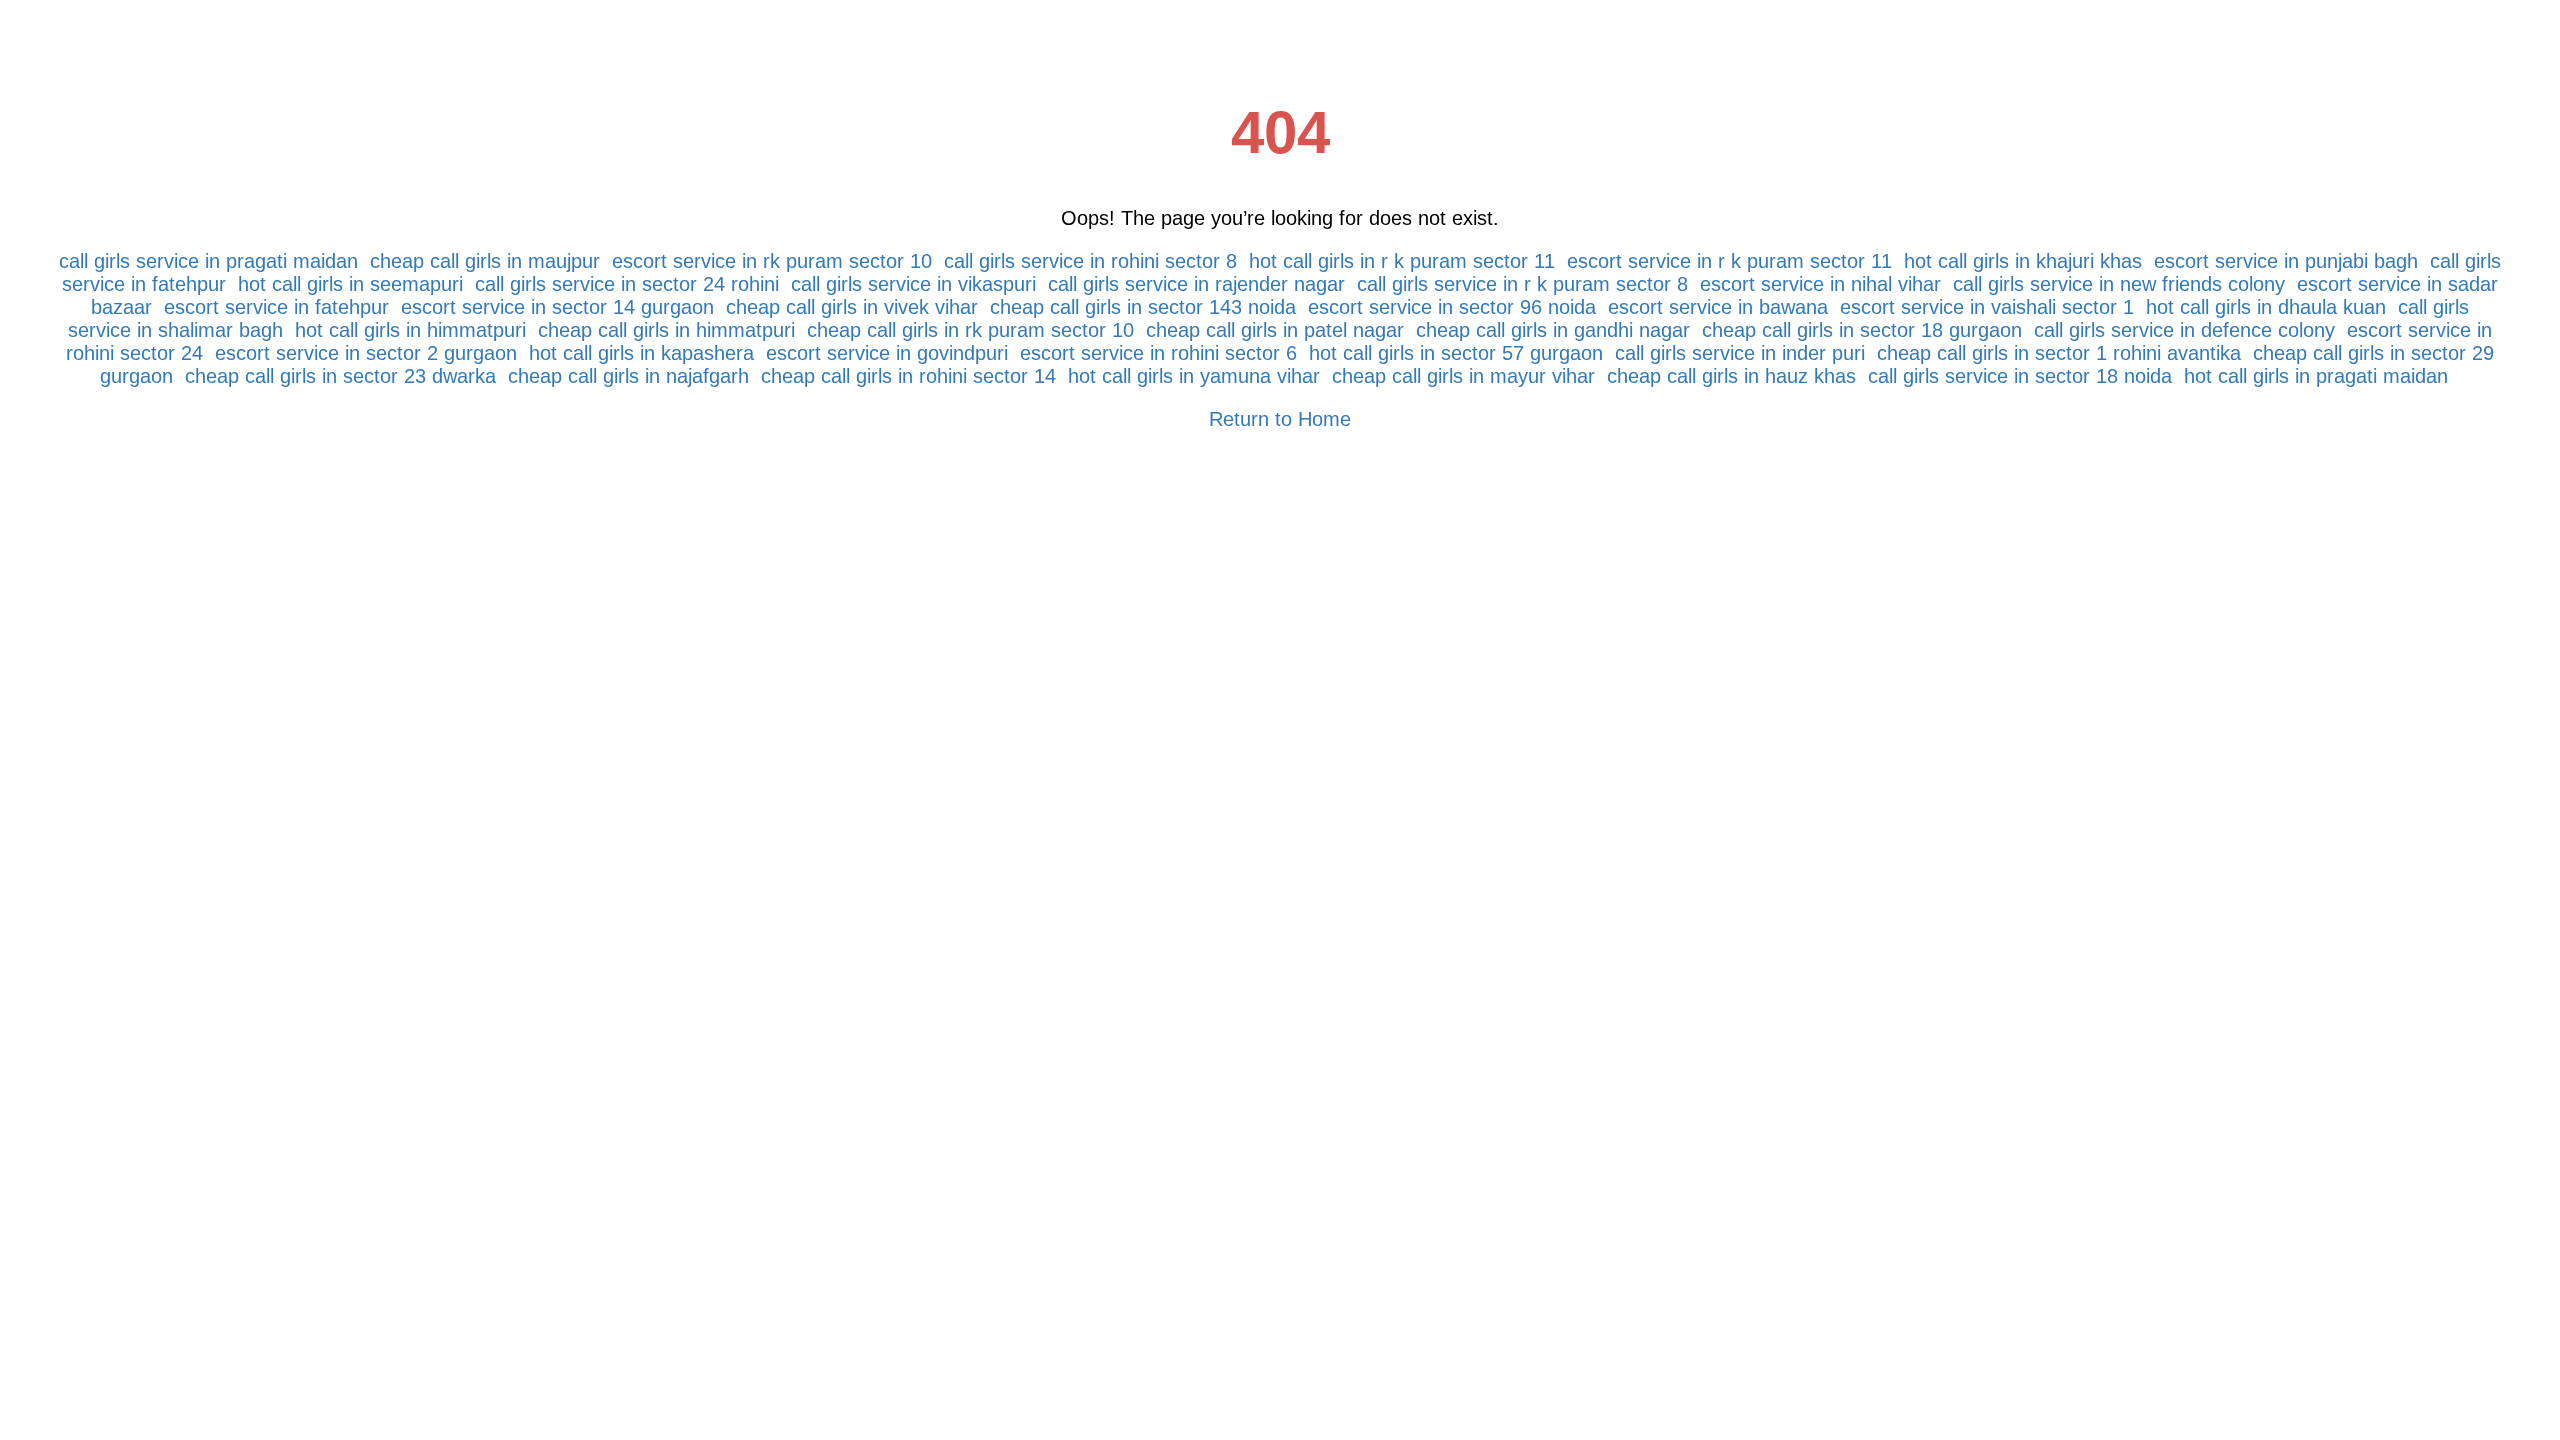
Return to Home (1280, 419)
